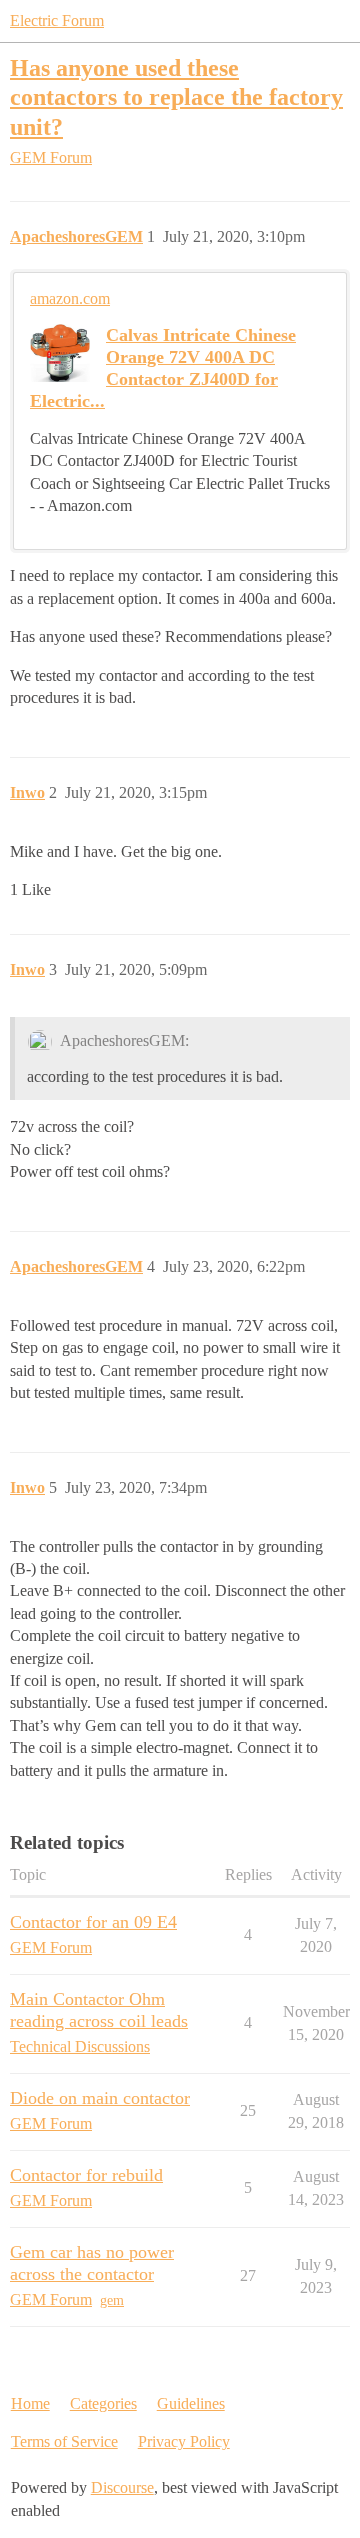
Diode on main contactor (100, 2098)
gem (112, 2300)
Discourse (122, 2487)
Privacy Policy (184, 2441)
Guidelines (191, 2403)
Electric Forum (57, 20)
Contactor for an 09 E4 (93, 1922)
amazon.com (70, 298)
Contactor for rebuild (86, 2175)
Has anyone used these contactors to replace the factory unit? (176, 96)
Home (30, 2403)
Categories (103, 2403)
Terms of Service (64, 2441)
